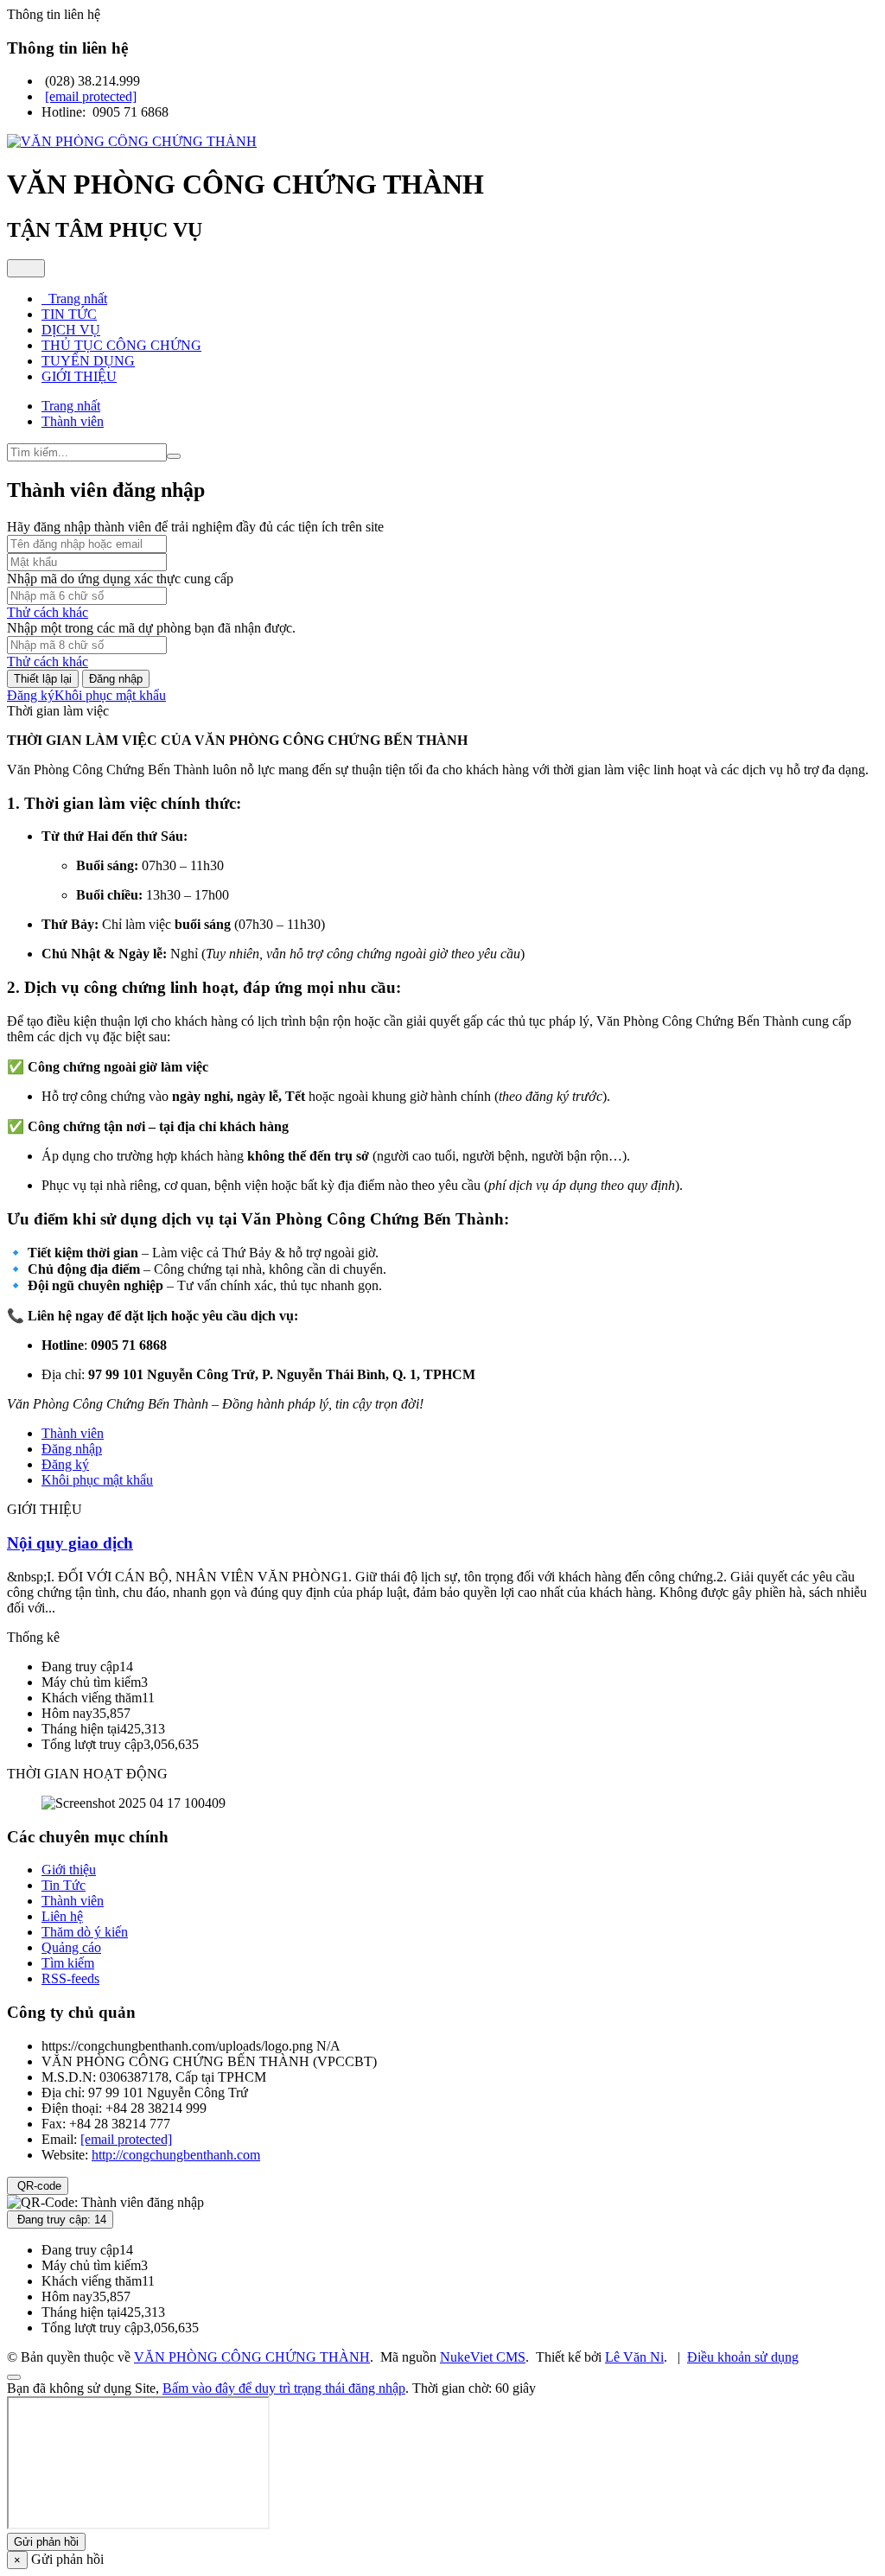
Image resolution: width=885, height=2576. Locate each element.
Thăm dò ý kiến (85, 1932)
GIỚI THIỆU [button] (79, 376)
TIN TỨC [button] (69, 314)
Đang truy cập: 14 (60, 2220)
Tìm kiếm (68, 1963)
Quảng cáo (71, 1947)
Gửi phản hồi (46, 2542)
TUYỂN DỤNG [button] (88, 361)
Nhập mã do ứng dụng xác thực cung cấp (120, 579)
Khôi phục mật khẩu (110, 695)
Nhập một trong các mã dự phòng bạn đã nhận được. (151, 628)
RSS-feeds (70, 1978)
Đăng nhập (116, 679)
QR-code (38, 2186)
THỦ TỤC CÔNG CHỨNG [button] (121, 345)
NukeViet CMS (483, 2357)
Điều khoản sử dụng (743, 2357)
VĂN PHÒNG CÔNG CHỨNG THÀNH (252, 2357)
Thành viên (73, 1433)
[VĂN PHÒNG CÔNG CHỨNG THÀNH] (132, 141)
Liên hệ (62, 1916)
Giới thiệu (69, 1870)
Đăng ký (31, 695)
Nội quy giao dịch (70, 1543)
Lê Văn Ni (634, 2357)
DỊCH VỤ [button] (71, 330)
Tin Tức (64, 1885)
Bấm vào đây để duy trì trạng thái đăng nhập (284, 2388)
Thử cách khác (48, 612)
